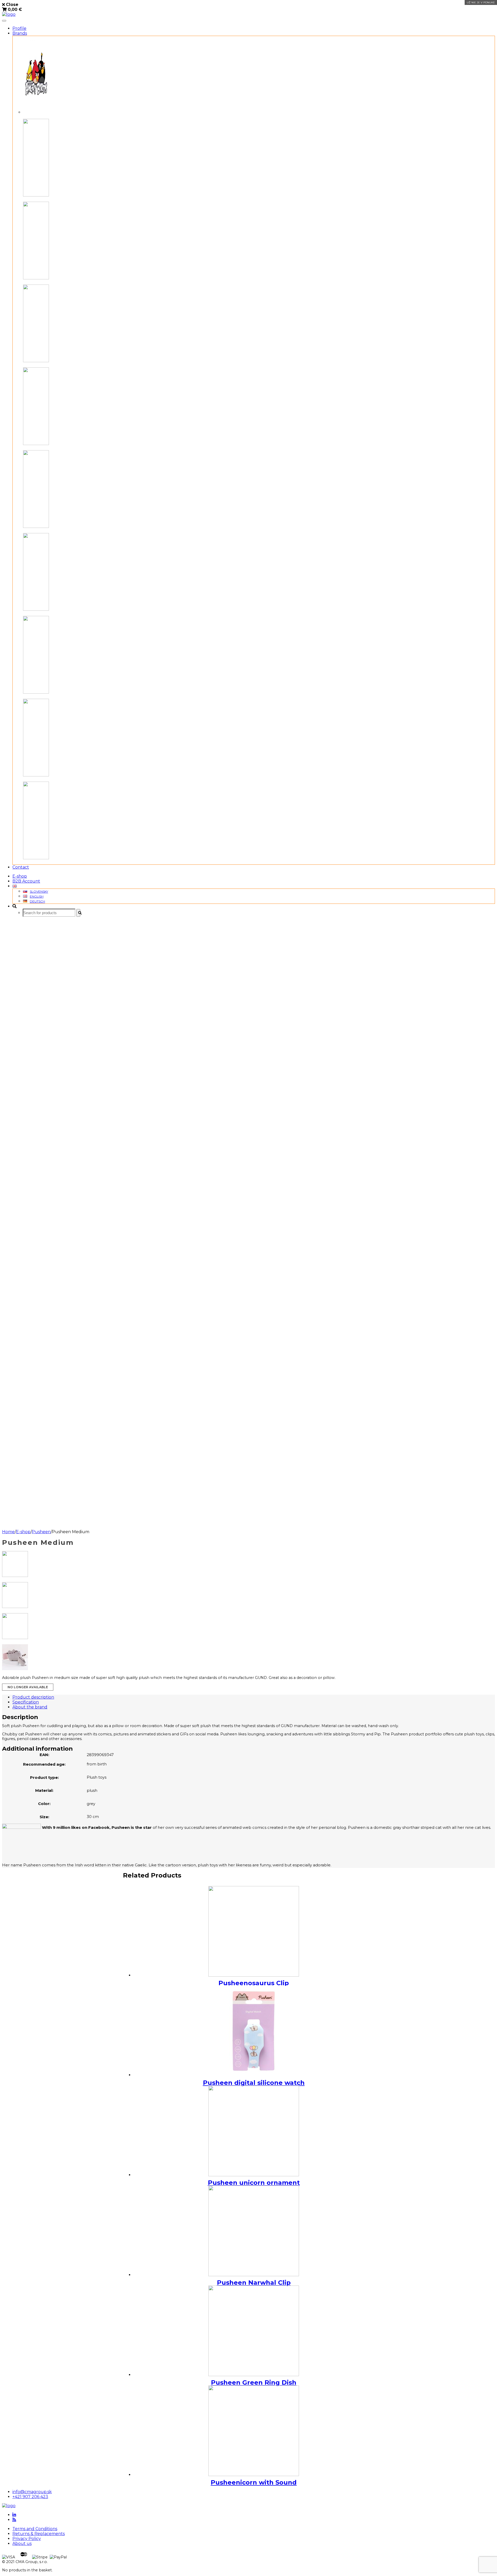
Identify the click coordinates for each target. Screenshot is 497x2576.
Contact (21, 867)
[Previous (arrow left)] (9, 1288)
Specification (26, 1702)
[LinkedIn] (14, 2515)
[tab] (254, 1697)
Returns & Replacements (39, 2534)
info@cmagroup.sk (32, 2492)
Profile (19, 28)
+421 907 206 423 (30, 2497)
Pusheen (41, 1532)
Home (8, 1532)
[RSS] (14, 2520)
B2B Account (26, 881)
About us (22, 2544)
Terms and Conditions (35, 2529)
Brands (20, 33)
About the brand (30, 1707)
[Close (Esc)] (491, 6)
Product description (33, 1697)
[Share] (480, 6)
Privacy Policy (27, 2539)
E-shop (20, 876)
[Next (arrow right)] (488, 1288)
